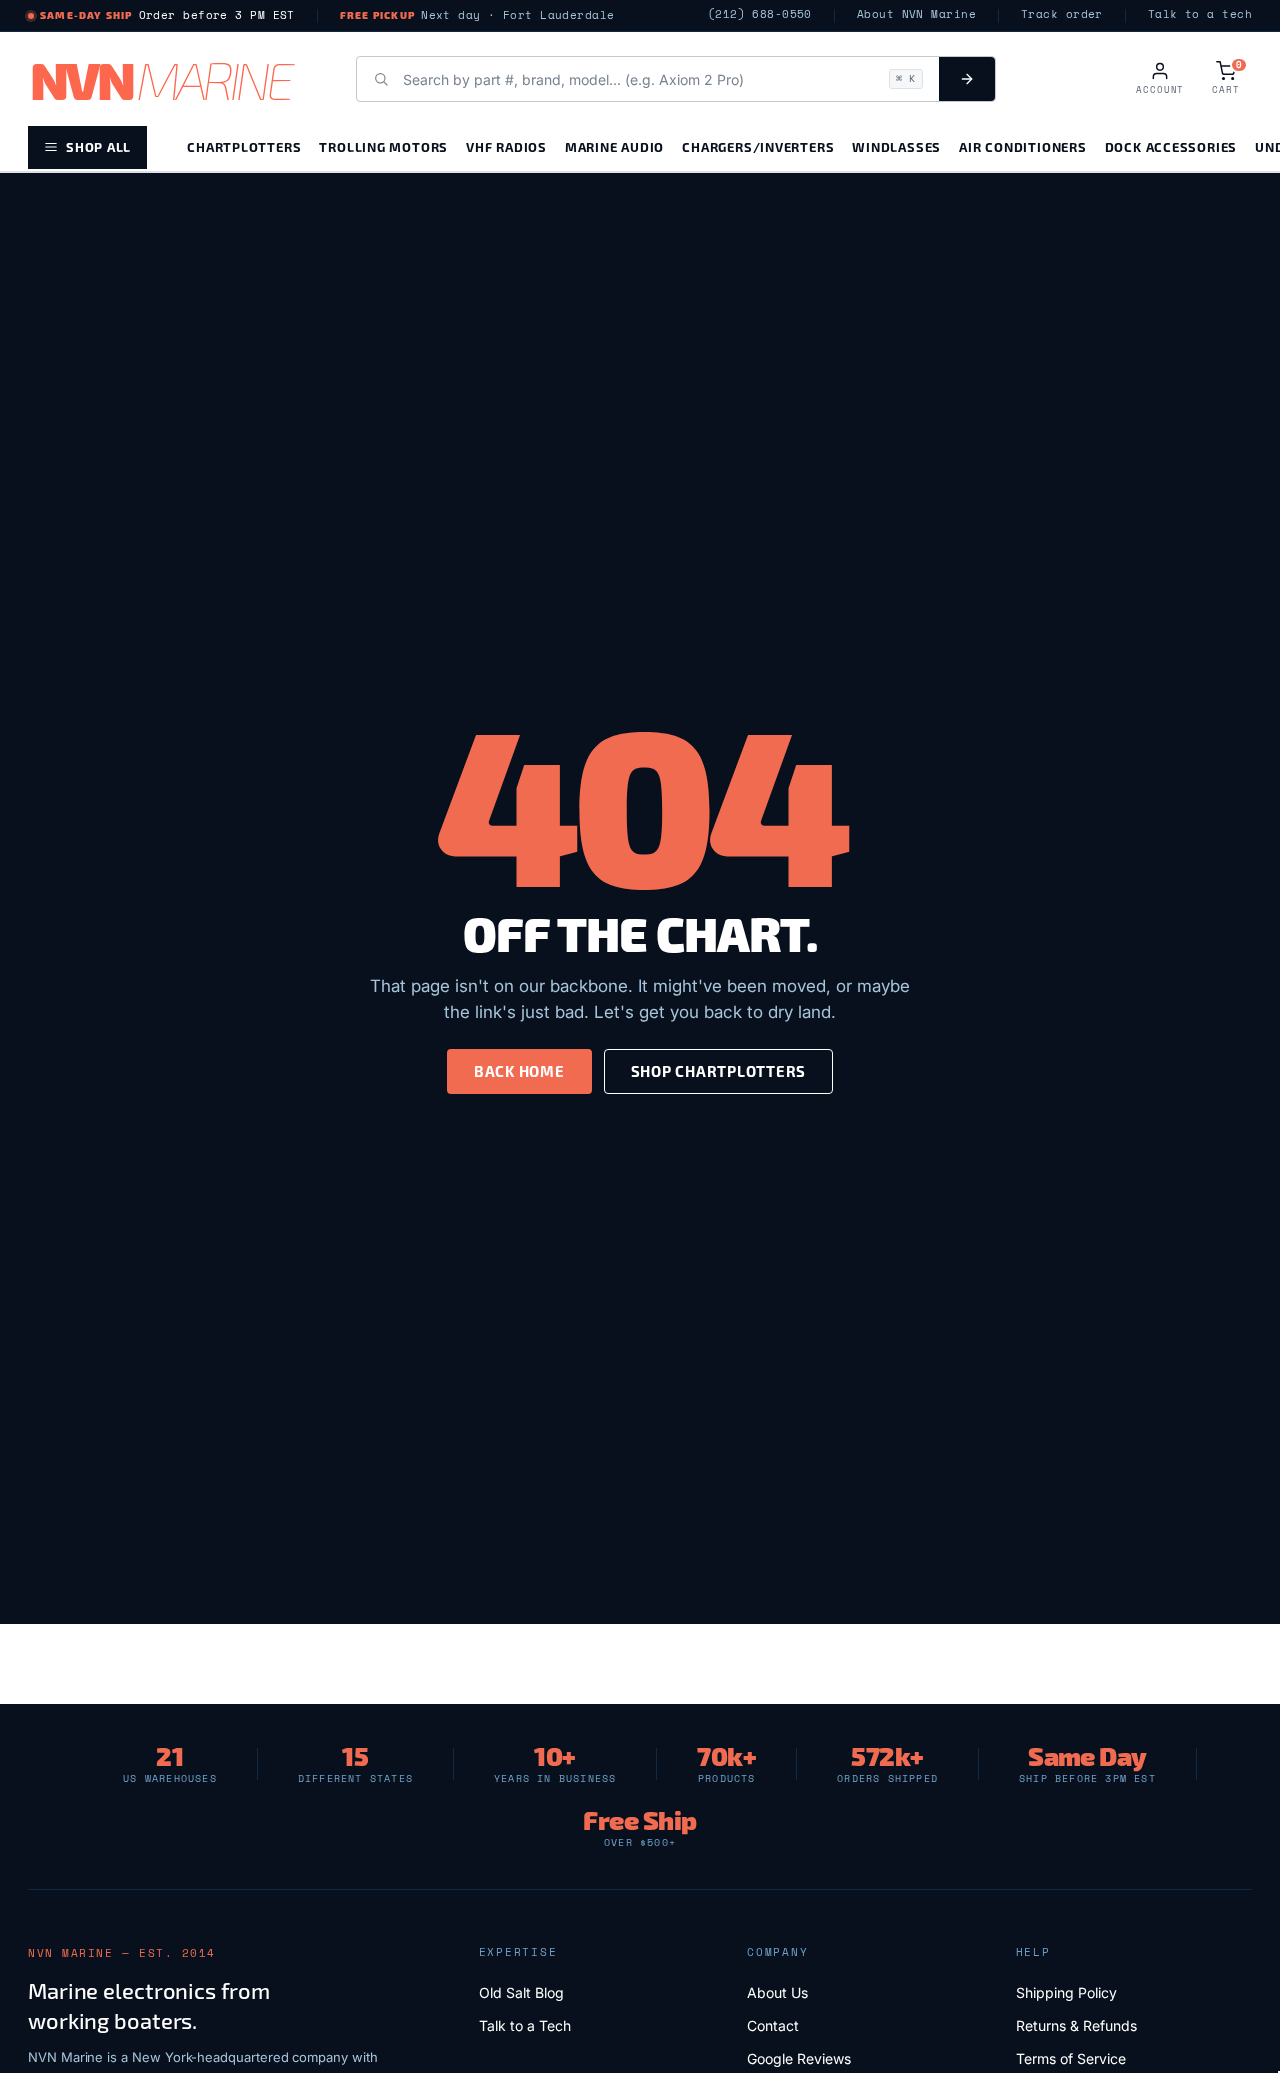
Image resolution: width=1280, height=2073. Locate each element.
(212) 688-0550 (760, 14)
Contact (773, 2025)
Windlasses (896, 146)
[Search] (967, 79)
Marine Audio (614, 146)
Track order (1062, 14)
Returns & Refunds (1076, 2025)
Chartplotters (244, 146)
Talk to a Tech (525, 2025)
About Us (777, 1992)
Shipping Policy (1066, 1992)
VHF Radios (506, 146)
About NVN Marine (916, 14)
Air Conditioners (1022, 146)
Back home (519, 1071)
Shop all (98, 146)
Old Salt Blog (521, 1992)
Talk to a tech (1200, 14)
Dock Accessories (1171, 146)
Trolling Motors (383, 146)
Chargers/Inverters (758, 146)
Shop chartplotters (719, 1071)
